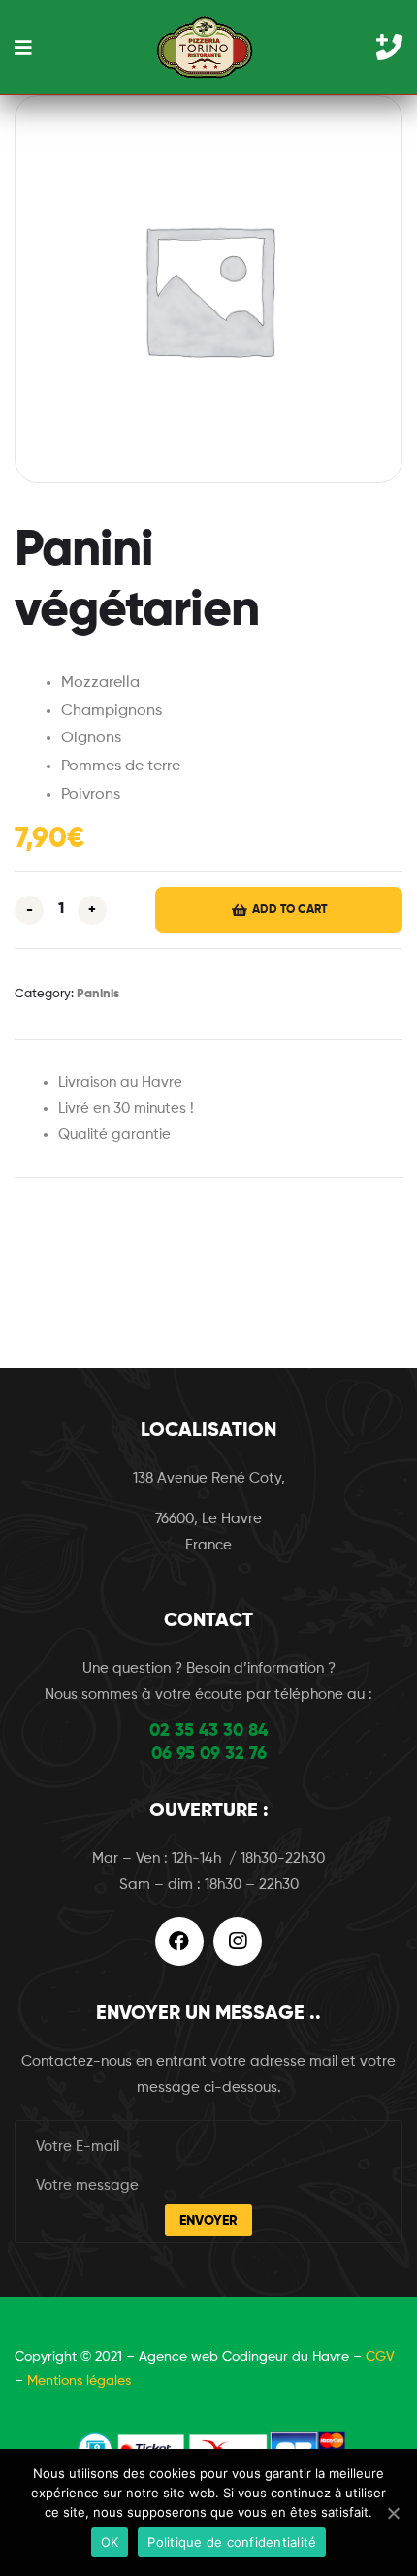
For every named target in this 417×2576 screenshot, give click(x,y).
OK (110, 2542)
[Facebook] (179, 1941)
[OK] (393, 2513)
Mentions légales (79, 2381)
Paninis (98, 994)
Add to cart (289, 910)
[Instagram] (238, 1941)
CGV (380, 2357)
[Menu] (23, 47)
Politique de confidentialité (232, 2542)
